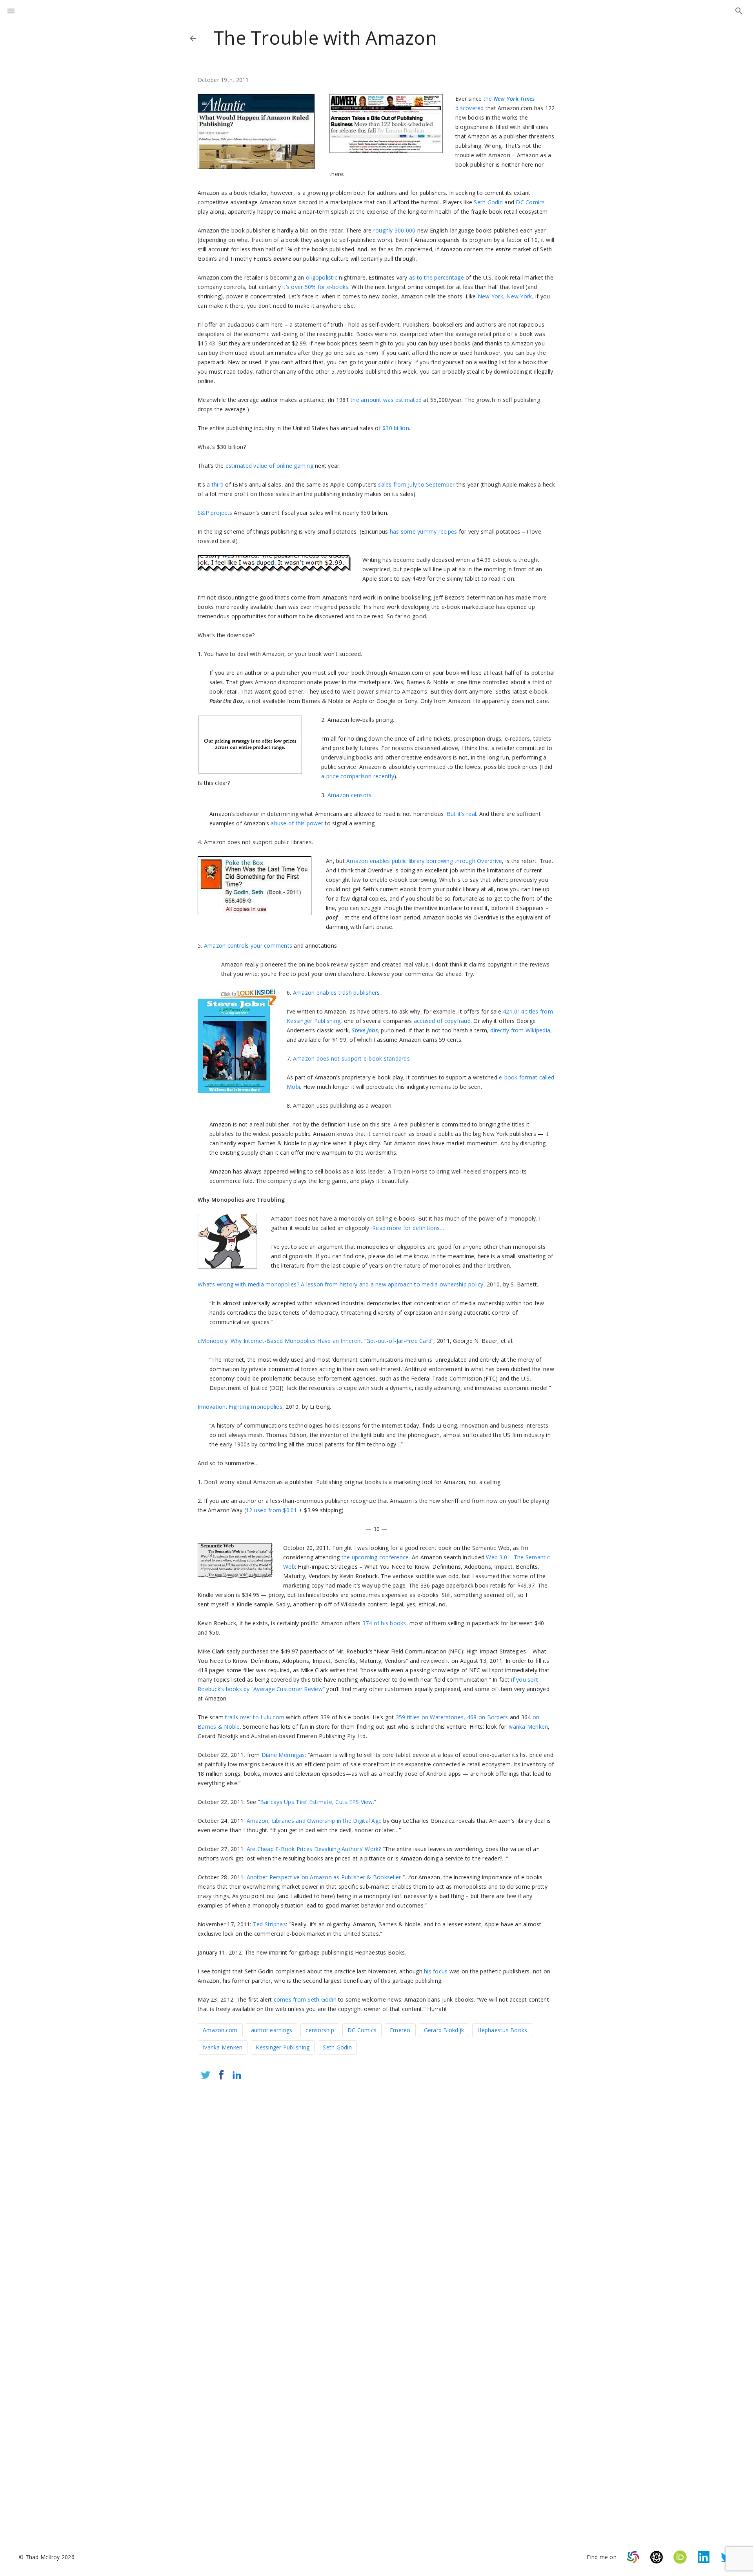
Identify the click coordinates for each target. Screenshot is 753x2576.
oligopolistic (322, 277)
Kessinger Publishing (283, 2047)
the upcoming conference (375, 1557)
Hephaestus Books (502, 2030)
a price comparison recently (358, 776)
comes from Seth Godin (305, 1999)
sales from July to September (416, 484)
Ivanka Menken (528, 1727)
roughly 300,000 (395, 230)
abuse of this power (297, 823)
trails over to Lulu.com (255, 1717)
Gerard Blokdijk (444, 2030)
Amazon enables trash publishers (336, 993)
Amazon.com (220, 2030)
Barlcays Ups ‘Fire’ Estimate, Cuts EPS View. (317, 1802)
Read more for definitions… (408, 1228)
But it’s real (461, 814)
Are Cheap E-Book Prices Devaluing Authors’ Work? (314, 1849)
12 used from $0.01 (272, 1510)
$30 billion (396, 428)
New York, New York (505, 296)
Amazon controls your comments (248, 946)
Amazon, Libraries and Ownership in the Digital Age (314, 1821)
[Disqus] (376, 2190)
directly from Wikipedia (520, 1030)
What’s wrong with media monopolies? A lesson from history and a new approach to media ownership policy (341, 1284)
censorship (320, 2030)
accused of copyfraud (442, 1021)
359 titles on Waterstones (430, 1717)
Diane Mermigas (283, 1755)
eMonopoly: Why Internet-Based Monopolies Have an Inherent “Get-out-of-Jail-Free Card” (316, 1341)
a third (215, 484)
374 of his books (384, 1623)
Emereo (400, 2030)
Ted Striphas (269, 1924)
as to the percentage (436, 277)
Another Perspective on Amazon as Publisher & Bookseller (324, 1877)
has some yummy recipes (424, 531)
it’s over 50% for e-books (315, 287)
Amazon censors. (350, 795)
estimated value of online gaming (269, 466)
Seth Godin (488, 202)
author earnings (272, 2030)
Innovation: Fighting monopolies (240, 1407)
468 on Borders (488, 1717)
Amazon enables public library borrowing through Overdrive (424, 861)
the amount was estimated (386, 400)
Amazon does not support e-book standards (351, 1058)
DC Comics (530, 202)
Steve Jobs (365, 1030)
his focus (436, 1971)
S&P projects (215, 513)
